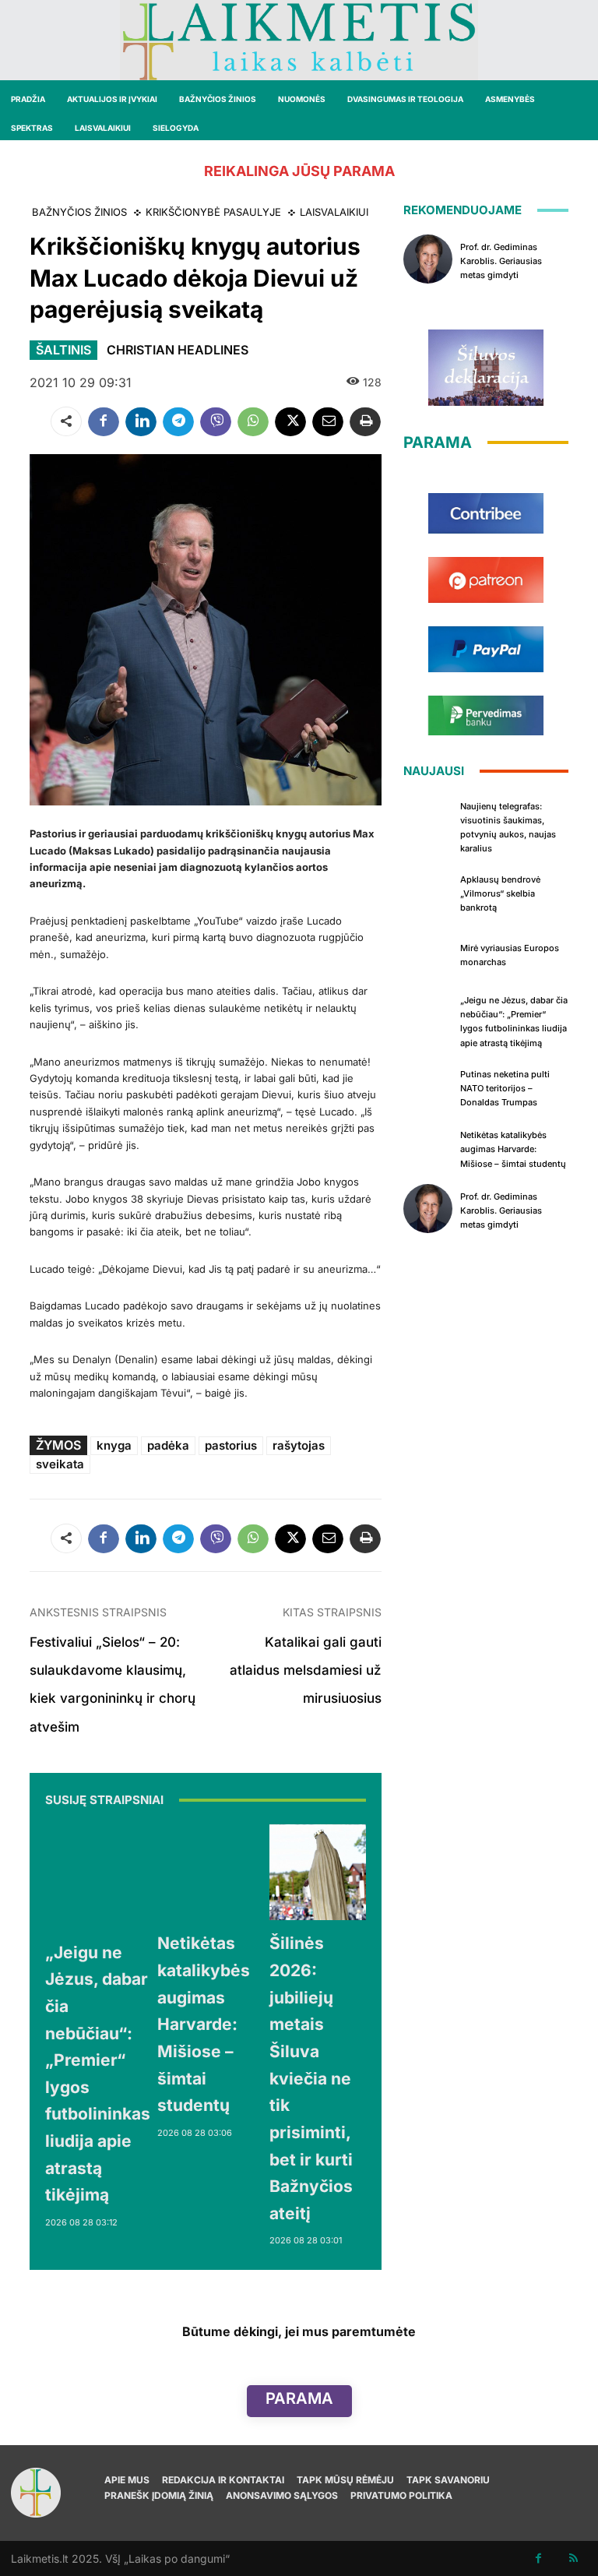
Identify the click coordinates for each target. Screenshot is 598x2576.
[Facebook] (104, 421)
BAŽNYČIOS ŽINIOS (79, 212)
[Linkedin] (141, 421)
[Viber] (216, 421)
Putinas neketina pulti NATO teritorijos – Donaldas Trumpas (505, 1088)
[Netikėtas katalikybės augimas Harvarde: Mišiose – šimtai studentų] (206, 1873)
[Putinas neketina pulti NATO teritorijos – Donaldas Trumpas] (428, 1087)
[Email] (328, 421)
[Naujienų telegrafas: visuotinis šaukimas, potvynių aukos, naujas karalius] (428, 820)
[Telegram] (178, 421)
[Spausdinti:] (365, 421)
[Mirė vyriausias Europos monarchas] (428, 953)
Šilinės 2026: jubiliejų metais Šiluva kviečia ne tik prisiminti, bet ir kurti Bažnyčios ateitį (311, 2078)
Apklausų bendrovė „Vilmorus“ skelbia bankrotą (500, 893)
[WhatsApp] (253, 421)
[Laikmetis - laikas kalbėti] (299, 40)
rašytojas (299, 1445)
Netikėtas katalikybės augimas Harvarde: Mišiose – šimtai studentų (204, 2024)
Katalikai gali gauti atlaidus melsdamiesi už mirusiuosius (306, 1670)
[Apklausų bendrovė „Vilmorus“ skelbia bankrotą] (428, 892)
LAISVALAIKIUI (334, 212)
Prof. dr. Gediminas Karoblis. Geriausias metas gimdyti (501, 261)
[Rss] (573, 2558)
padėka (168, 1445)
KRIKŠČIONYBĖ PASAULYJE (213, 212)
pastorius (231, 1445)
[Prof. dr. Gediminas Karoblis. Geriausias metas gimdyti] (428, 259)
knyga (114, 1445)
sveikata (60, 1464)
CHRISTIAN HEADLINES (178, 350)
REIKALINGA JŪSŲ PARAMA (299, 171)
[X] (290, 421)
